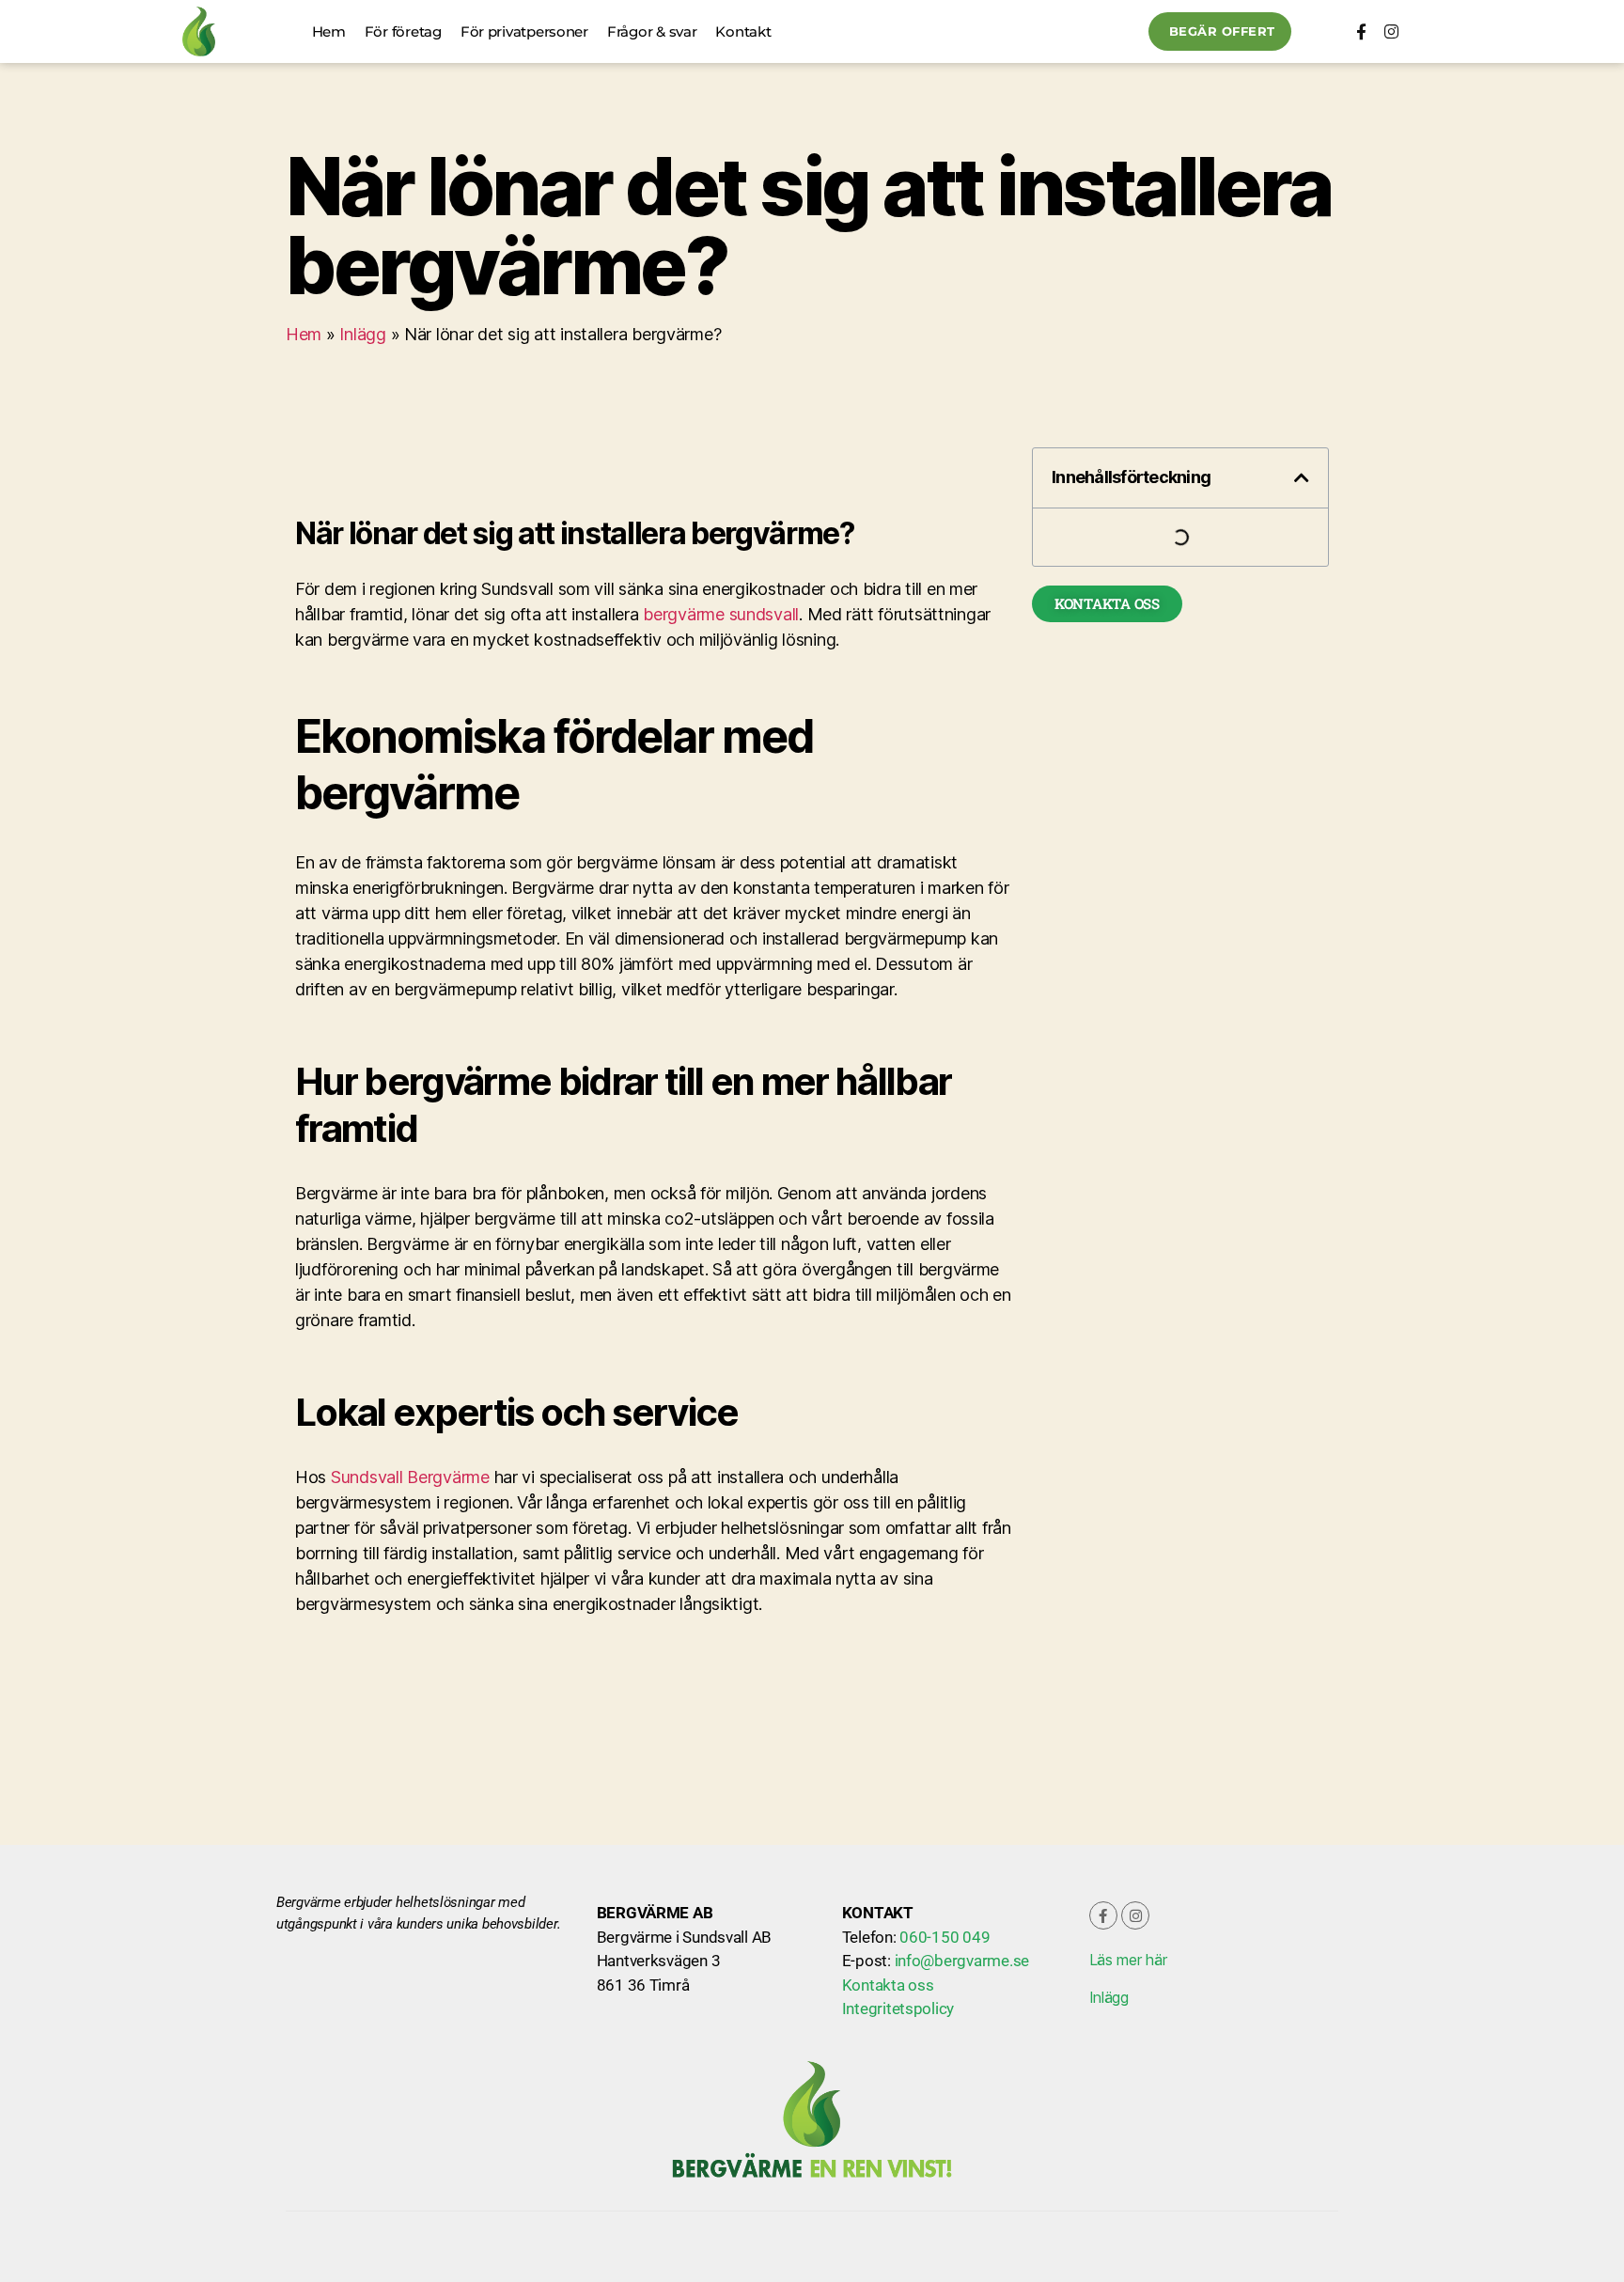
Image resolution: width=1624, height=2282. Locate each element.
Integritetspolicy (898, 2008)
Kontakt (743, 31)
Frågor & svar (652, 31)
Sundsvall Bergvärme (410, 1477)
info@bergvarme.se (962, 1961)
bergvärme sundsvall (721, 614)
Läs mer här (1128, 1960)
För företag (403, 31)
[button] (1302, 477)
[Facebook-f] (1360, 31)
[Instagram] (1390, 31)
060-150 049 (945, 1937)
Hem (329, 31)
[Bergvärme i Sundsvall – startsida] (199, 31)
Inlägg (362, 334)
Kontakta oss (888, 1985)
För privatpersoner (524, 31)
